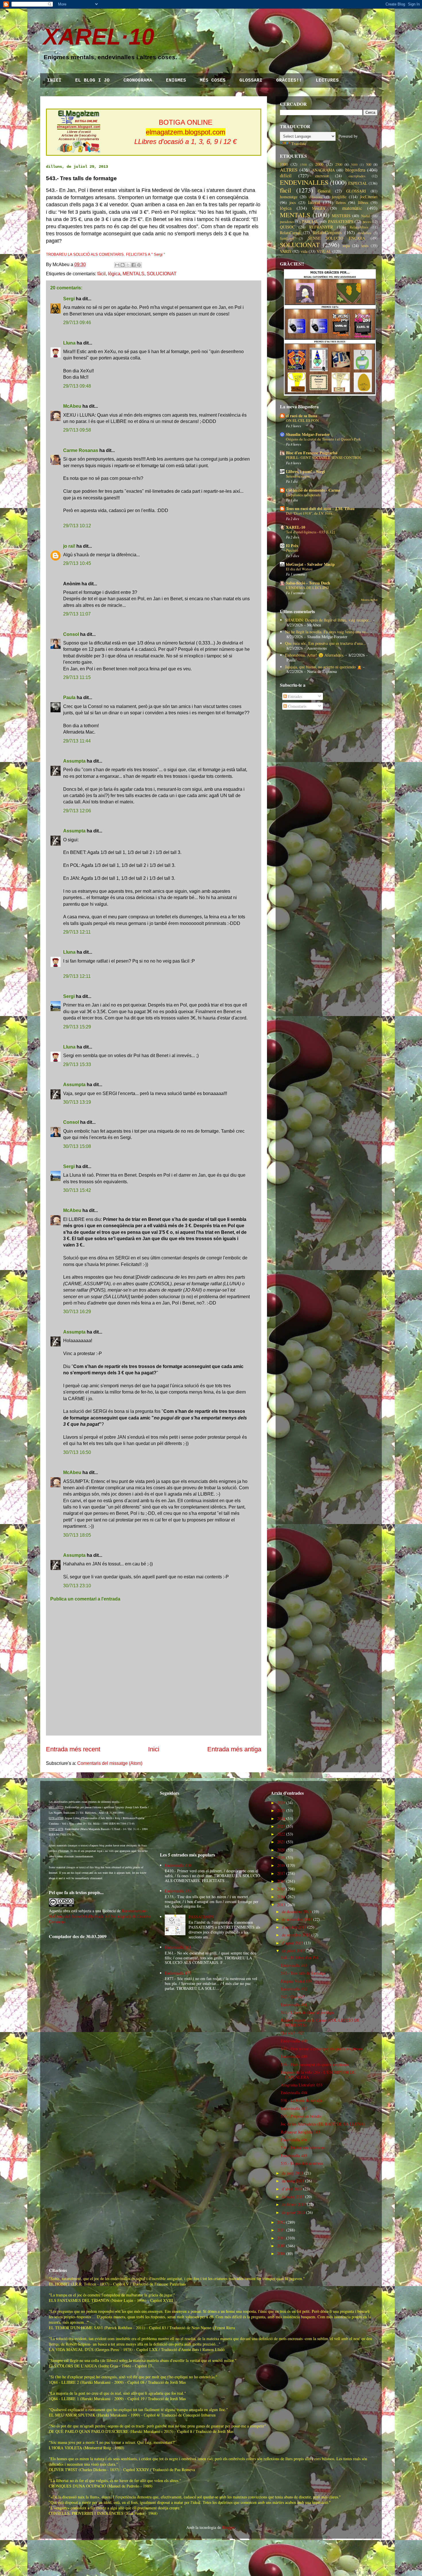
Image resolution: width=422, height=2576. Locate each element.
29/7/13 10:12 (77, 526)
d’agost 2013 (292, 1943)
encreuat (322, 176)
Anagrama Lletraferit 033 (302, 2085)
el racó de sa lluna (302, 416)
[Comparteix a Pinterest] (139, 265)
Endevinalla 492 (294, 1989)
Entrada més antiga (234, 1749)
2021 (281, 1842)
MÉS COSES (213, 80)
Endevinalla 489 (294, 2056)
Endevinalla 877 (178, 1973)
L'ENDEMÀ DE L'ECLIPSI (307, 588)
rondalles (364, 233)
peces (367, 222)
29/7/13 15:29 (77, 1027)
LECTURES (327, 80)
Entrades (294, 696)
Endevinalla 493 (294, 1965)
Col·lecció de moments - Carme (313, 490)
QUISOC (287, 227)
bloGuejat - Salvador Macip (310, 564)
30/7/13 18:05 (77, 1535)
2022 (281, 1834)
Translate (299, 144)
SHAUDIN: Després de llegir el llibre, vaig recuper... (328, 620)
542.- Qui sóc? (293, 1997)
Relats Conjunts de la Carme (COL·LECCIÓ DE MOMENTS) (320, 2023)
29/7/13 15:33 (77, 1064)
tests (365, 246)
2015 (281, 1889)
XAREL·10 (99, 37)
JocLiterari (369, 197)
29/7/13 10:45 (77, 563)
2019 (281, 1858)
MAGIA (319, 208)
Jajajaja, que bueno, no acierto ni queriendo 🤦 (323, 667)
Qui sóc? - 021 (293, 2033)
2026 (281, 1803)
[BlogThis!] (123, 265)
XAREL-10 (296, 527)
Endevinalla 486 (294, 2140)
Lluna (69, 343)
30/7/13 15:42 (77, 1190)
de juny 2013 (293, 2173)
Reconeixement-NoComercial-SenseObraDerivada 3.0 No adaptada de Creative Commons (100, 1916)
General (324, 191)
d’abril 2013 (292, 2189)
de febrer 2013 (294, 2204)
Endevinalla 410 (178, 1865)
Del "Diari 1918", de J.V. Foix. (310, 513)
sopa (346, 246)
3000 (354, 165)
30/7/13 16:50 (77, 1452)
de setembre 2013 (296, 1935)
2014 (281, 1897)
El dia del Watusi (299, 569)
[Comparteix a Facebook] (133, 265)
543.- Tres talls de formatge (303, 1973)
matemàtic (352, 208)
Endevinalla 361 (178, 1947)
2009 (281, 2246)
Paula (69, 698)
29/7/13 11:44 (77, 741)
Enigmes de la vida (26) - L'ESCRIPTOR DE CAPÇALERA (318, 2075)
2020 (281, 1850)
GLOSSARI (251, 80)
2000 (319, 164)
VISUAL (324, 251)
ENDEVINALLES (304, 182)
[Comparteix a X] (128, 265)
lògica (114, 274)
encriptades (357, 176)
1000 (284, 164)
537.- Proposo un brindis (301, 2116)
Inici (154, 1749)
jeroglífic (339, 197)
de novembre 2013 (297, 1919)
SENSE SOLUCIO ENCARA (337, 238)
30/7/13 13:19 (77, 1102)
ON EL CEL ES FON (302, 420)
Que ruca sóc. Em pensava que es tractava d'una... (326, 643)
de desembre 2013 (297, 1912)
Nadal (366, 216)
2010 (281, 2238)
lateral (314, 202)
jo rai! (69, 546)
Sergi (69, 299)
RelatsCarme (290, 233)
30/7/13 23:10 (77, 1586)
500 (369, 165)
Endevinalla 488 (294, 2093)
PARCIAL (310, 221)
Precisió (292, 550)
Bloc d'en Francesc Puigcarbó (312, 453)
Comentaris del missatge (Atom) (110, 1763)
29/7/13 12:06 (77, 811)
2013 (281, 1905)
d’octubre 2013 (294, 1927)
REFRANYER (321, 227)
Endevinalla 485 (294, 2155)
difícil (286, 175)
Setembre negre (298, 476)
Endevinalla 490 (294, 2041)
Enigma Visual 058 (296, 1981)
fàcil (101, 274)
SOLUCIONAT (162, 274)
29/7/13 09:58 (77, 430)
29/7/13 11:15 (77, 677)
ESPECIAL (358, 183)
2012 (281, 2222)
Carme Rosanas (81, 450)
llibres (363, 202)
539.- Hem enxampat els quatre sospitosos (315, 2064)
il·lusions (316, 197)
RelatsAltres (359, 227)
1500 (303, 165)
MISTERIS (341, 216)
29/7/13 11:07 (77, 614)
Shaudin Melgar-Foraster (308, 434)
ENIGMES (176, 80)
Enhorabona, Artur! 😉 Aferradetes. (315, 655)
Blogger (229, 2527)
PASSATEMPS (341, 221)
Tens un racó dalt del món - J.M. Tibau (320, 508)
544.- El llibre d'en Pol (300, 1958)
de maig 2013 (293, 2181)
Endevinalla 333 (178, 1891)
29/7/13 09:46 (77, 323)
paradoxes (287, 222)
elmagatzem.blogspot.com (186, 132)
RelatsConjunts (327, 232)
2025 (281, 1810)
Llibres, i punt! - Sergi (305, 471)
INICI (54, 80)
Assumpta (74, 761)
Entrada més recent (73, 1749)
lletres (341, 202)
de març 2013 (293, 2197)
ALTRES (289, 170)
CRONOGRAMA (138, 80)
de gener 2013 (293, 2212)
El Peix (292, 546)
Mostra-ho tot (369, 600)
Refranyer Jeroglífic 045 (300, 2132)
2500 (339, 165)
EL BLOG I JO (92, 80)
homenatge (289, 197)
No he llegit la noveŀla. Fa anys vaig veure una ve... (327, 632)
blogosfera (355, 170)
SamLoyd (287, 238)
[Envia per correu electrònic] (117, 265)
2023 (281, 1826)
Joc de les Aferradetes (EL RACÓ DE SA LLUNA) (323, 2124)
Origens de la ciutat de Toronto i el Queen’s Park (323, 439)
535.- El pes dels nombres (302, 2163)
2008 (281, 2253)
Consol (71, 634)
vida (304, 251)
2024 (281, 1818)
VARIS (286, 251)
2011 (281, 2230)
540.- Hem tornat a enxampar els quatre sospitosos (322, 2049)
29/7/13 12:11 (77, 932)
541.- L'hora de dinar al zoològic (308, 2012)
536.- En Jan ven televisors (303, 2147)
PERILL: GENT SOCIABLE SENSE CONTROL (324, 457)
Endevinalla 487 (294, 2108)
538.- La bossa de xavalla (301, 2100)
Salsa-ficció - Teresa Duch (308, 583)
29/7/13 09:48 (77, 386)
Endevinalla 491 (294, 2005)
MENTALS (133, 274)
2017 (281, 1873)
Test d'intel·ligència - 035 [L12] (310, 532)
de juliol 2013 (293, 1951)
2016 (281, 1881)
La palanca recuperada (303, 495)
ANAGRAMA (323, 170)
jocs (293, 202)
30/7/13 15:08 (77, 1146)
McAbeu (72, 406)
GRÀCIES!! (289, 80)
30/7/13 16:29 (77, 1312)
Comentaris (297, 706)
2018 (281, 1865)
